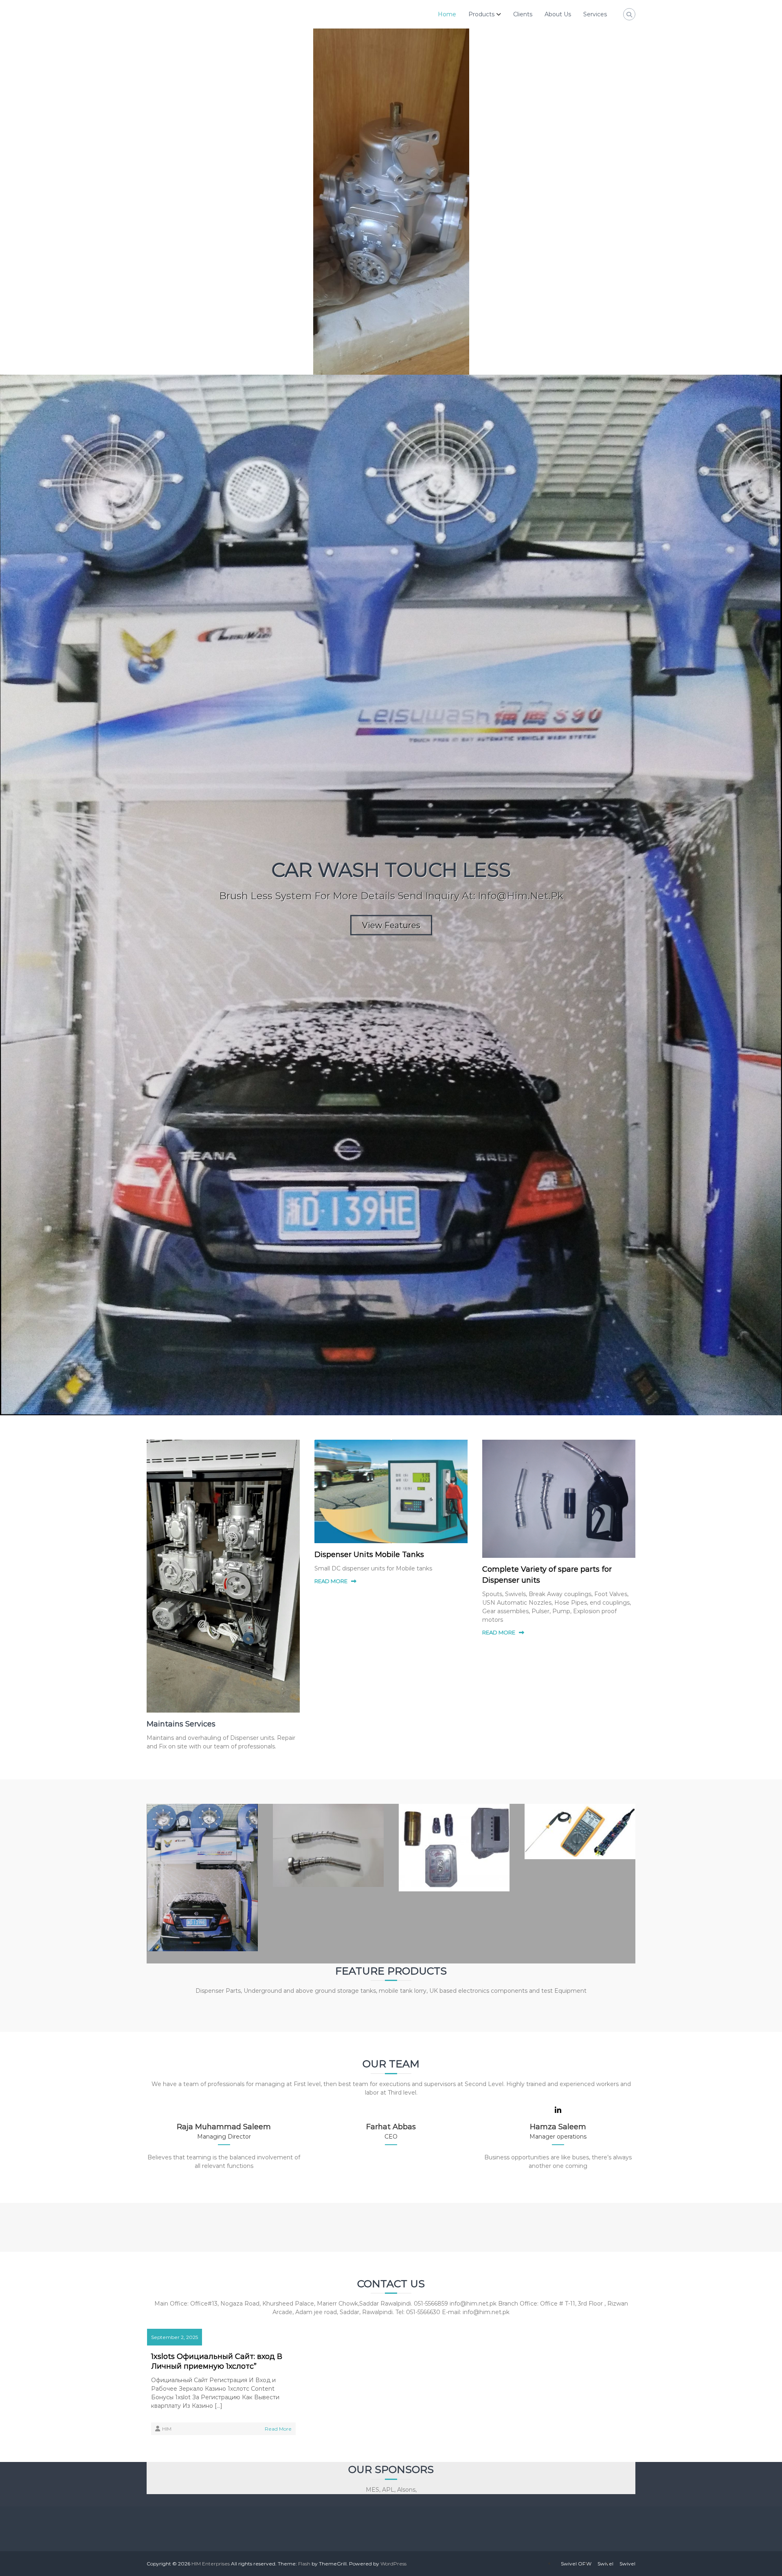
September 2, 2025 (175, 2337)
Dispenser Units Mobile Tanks (369, 1555)
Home (447, 14)
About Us (558, 14)
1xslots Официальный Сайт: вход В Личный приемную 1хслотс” (217, 2361)
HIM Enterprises (211, 2564)
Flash (304, 2564)
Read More (278, 2429)
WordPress (393, 2564)
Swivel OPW (576, 2564)
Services (595, 14)
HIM (167, 2429)
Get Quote (391, 545)
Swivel (605, 2564)
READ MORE (331, 1581)
